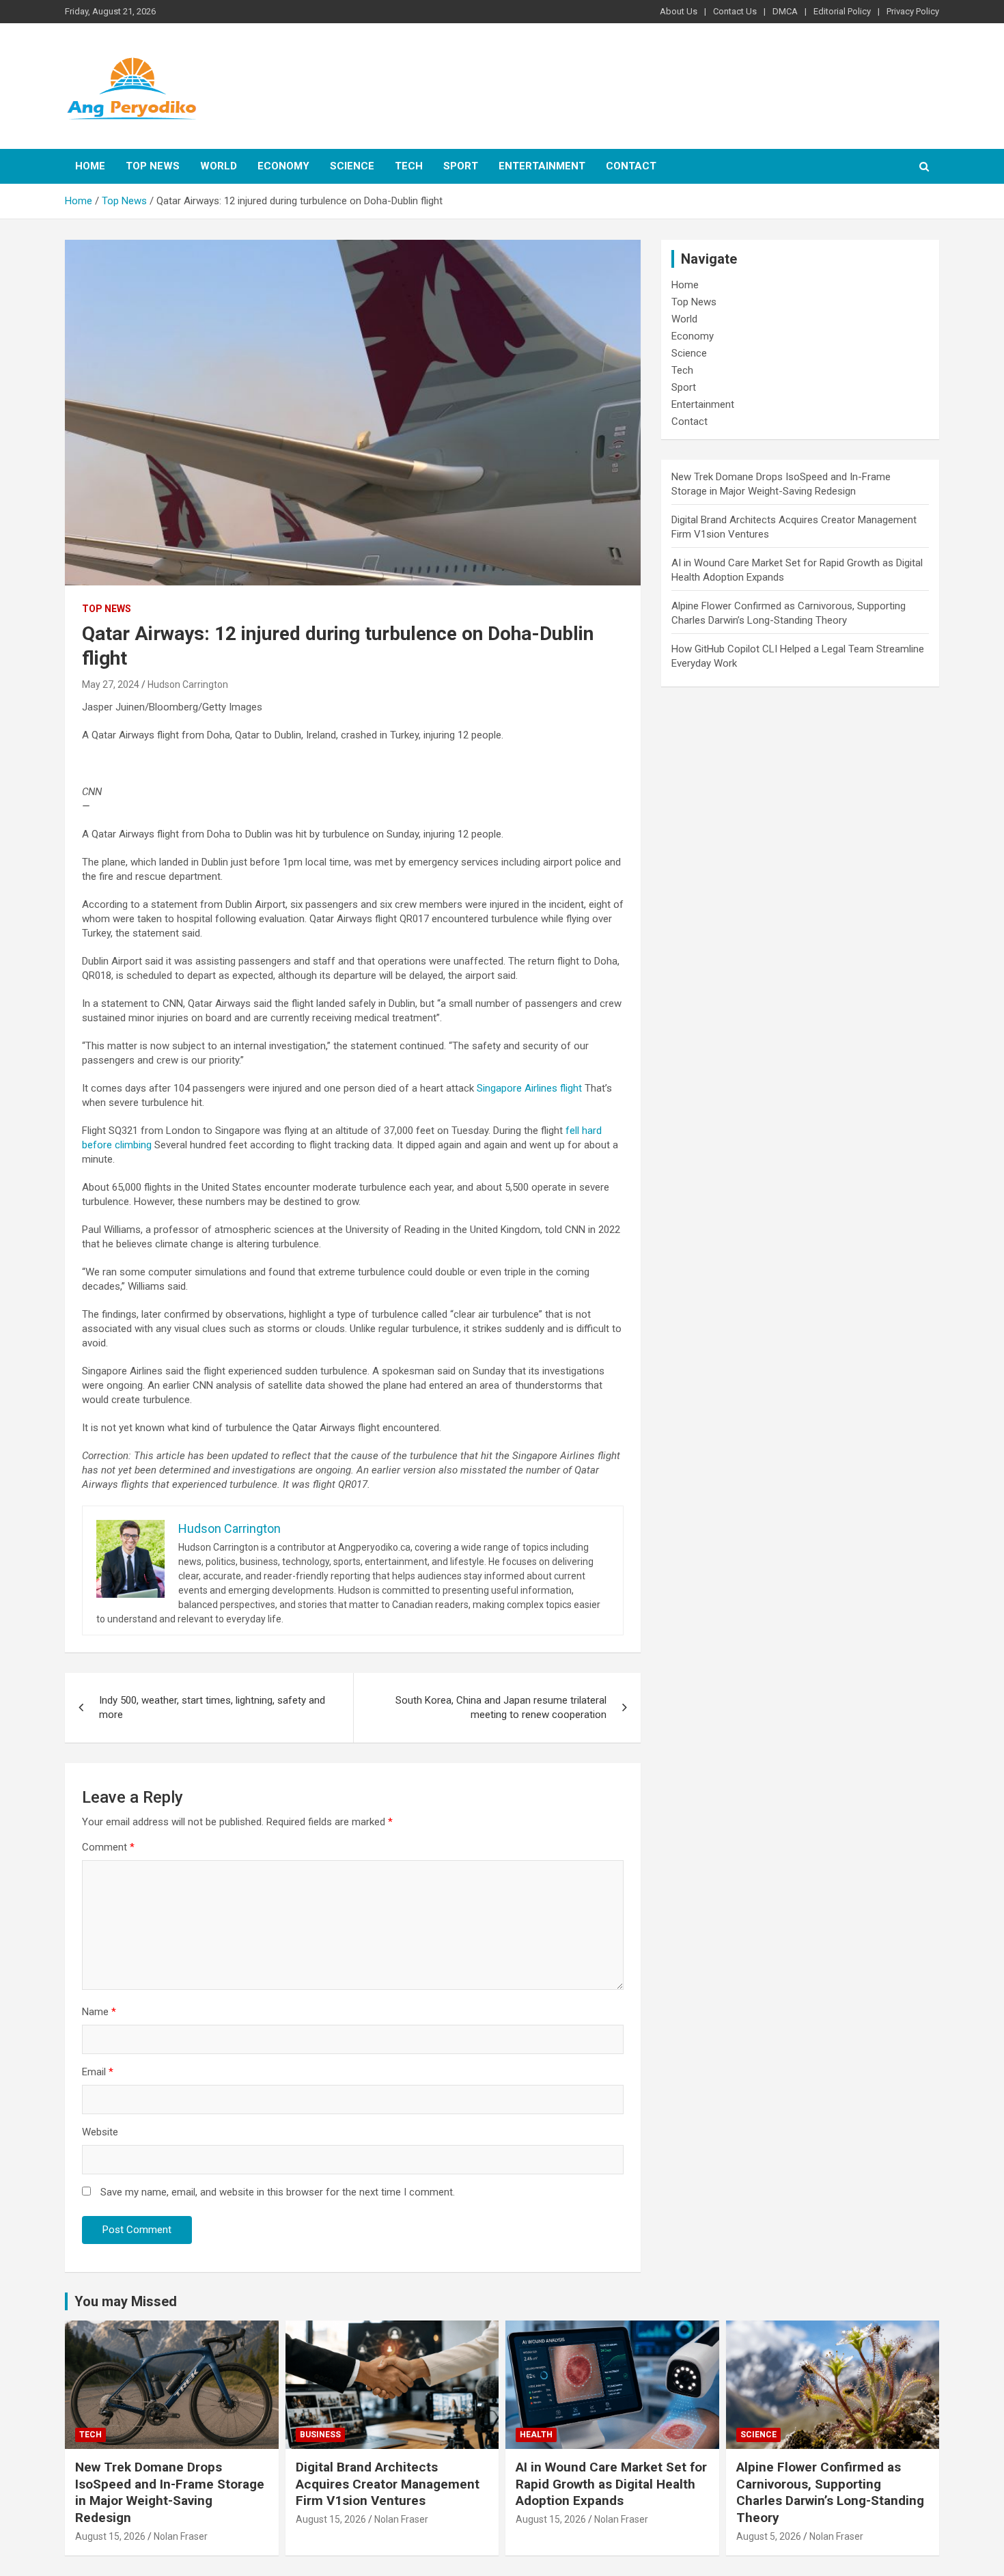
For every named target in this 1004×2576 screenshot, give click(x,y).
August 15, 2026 (110, 2536)
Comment (108, 1847)
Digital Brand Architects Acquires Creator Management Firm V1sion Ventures (388, 2484)
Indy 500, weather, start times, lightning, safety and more (212, 1707)
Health (536, 2435)
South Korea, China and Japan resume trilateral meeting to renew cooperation (501, 1707)
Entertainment (542, 166)
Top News (153, 166)
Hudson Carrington (188, 684)
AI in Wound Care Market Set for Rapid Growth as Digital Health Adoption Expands (611, 2484)
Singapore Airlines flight (529, 1088)
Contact (631, 166)
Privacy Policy (913, 11)
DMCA (785, 11)
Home (90, 166)
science (758, 2435)
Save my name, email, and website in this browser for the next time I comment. (278, 2192)
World (219, 166)
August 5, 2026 (769, 2536)
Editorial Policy (842, 11)
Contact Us (735, 11)
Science (352, 166)
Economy (283, 166)
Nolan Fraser (181, 2536)
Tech (409, 166)
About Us (679, 11)
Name (99, 2012)
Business (320, 2435)
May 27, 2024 (111, 684)
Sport (461, 166)
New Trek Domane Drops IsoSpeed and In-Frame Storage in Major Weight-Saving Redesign (170, 2492)
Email (98, 2072)
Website (100, 2132)
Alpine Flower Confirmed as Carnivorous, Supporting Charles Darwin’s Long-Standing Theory (830, 2492)
